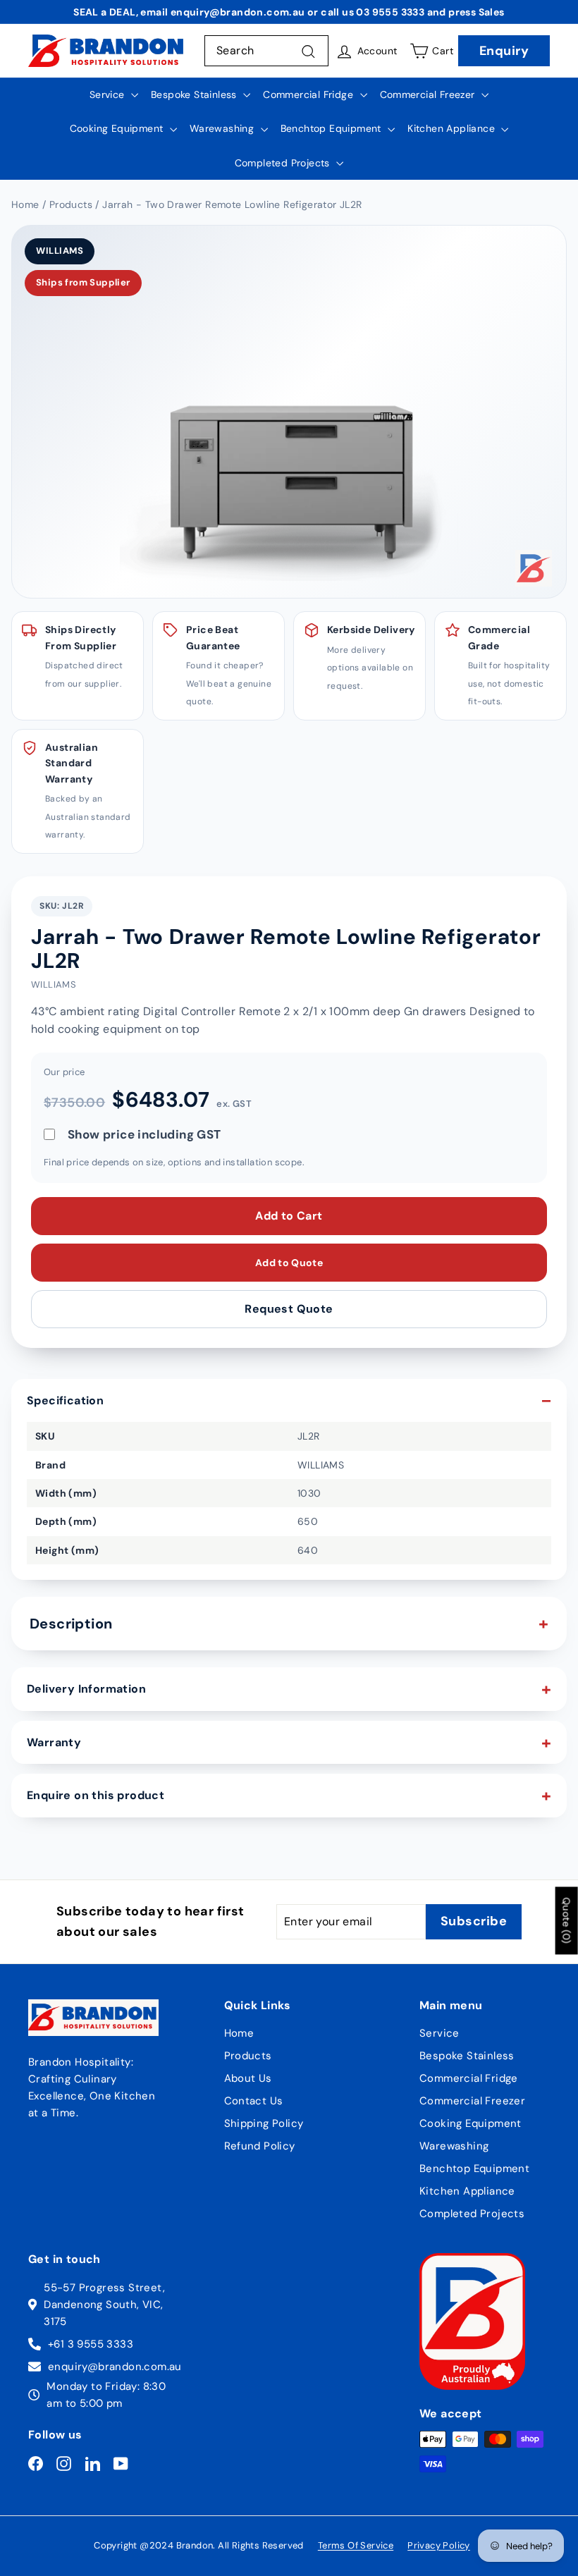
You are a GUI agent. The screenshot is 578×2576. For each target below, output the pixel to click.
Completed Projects (284, 163)
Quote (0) (567, 1921)
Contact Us (254, 2101)
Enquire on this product (96, 1795)
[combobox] (266, 51)
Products (248, 2056)
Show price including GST (144, 1134)
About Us (248, 2078)
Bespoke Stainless (195, 94)
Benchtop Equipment (333, 128)
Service (109, 94)
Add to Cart (289, 1216)
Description (71, 1624)
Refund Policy (260, 2146)
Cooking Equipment (118, 128)
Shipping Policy (264, 2123)
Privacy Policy (439, 2545)
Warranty (54, 1742)
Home (239, 2033)
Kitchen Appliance (453, 128)
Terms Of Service (356, 2545)
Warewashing (223, 128)
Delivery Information (86, 1689)
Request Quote (289, 1309)
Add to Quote (289, 1263)
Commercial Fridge (309, 94)
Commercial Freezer (429, 94)
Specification (65, 1400)
